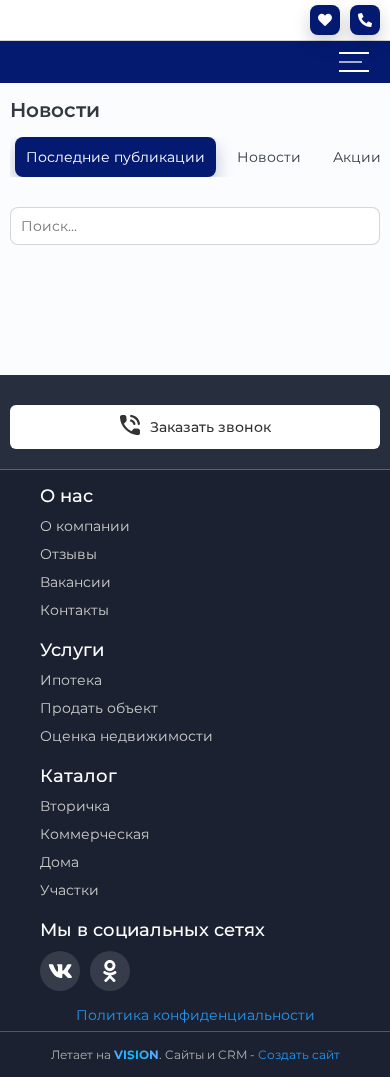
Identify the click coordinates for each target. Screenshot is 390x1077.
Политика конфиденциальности (195, 1015)
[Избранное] (320, 20)
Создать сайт (299, 1054)
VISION (136, 1054)
